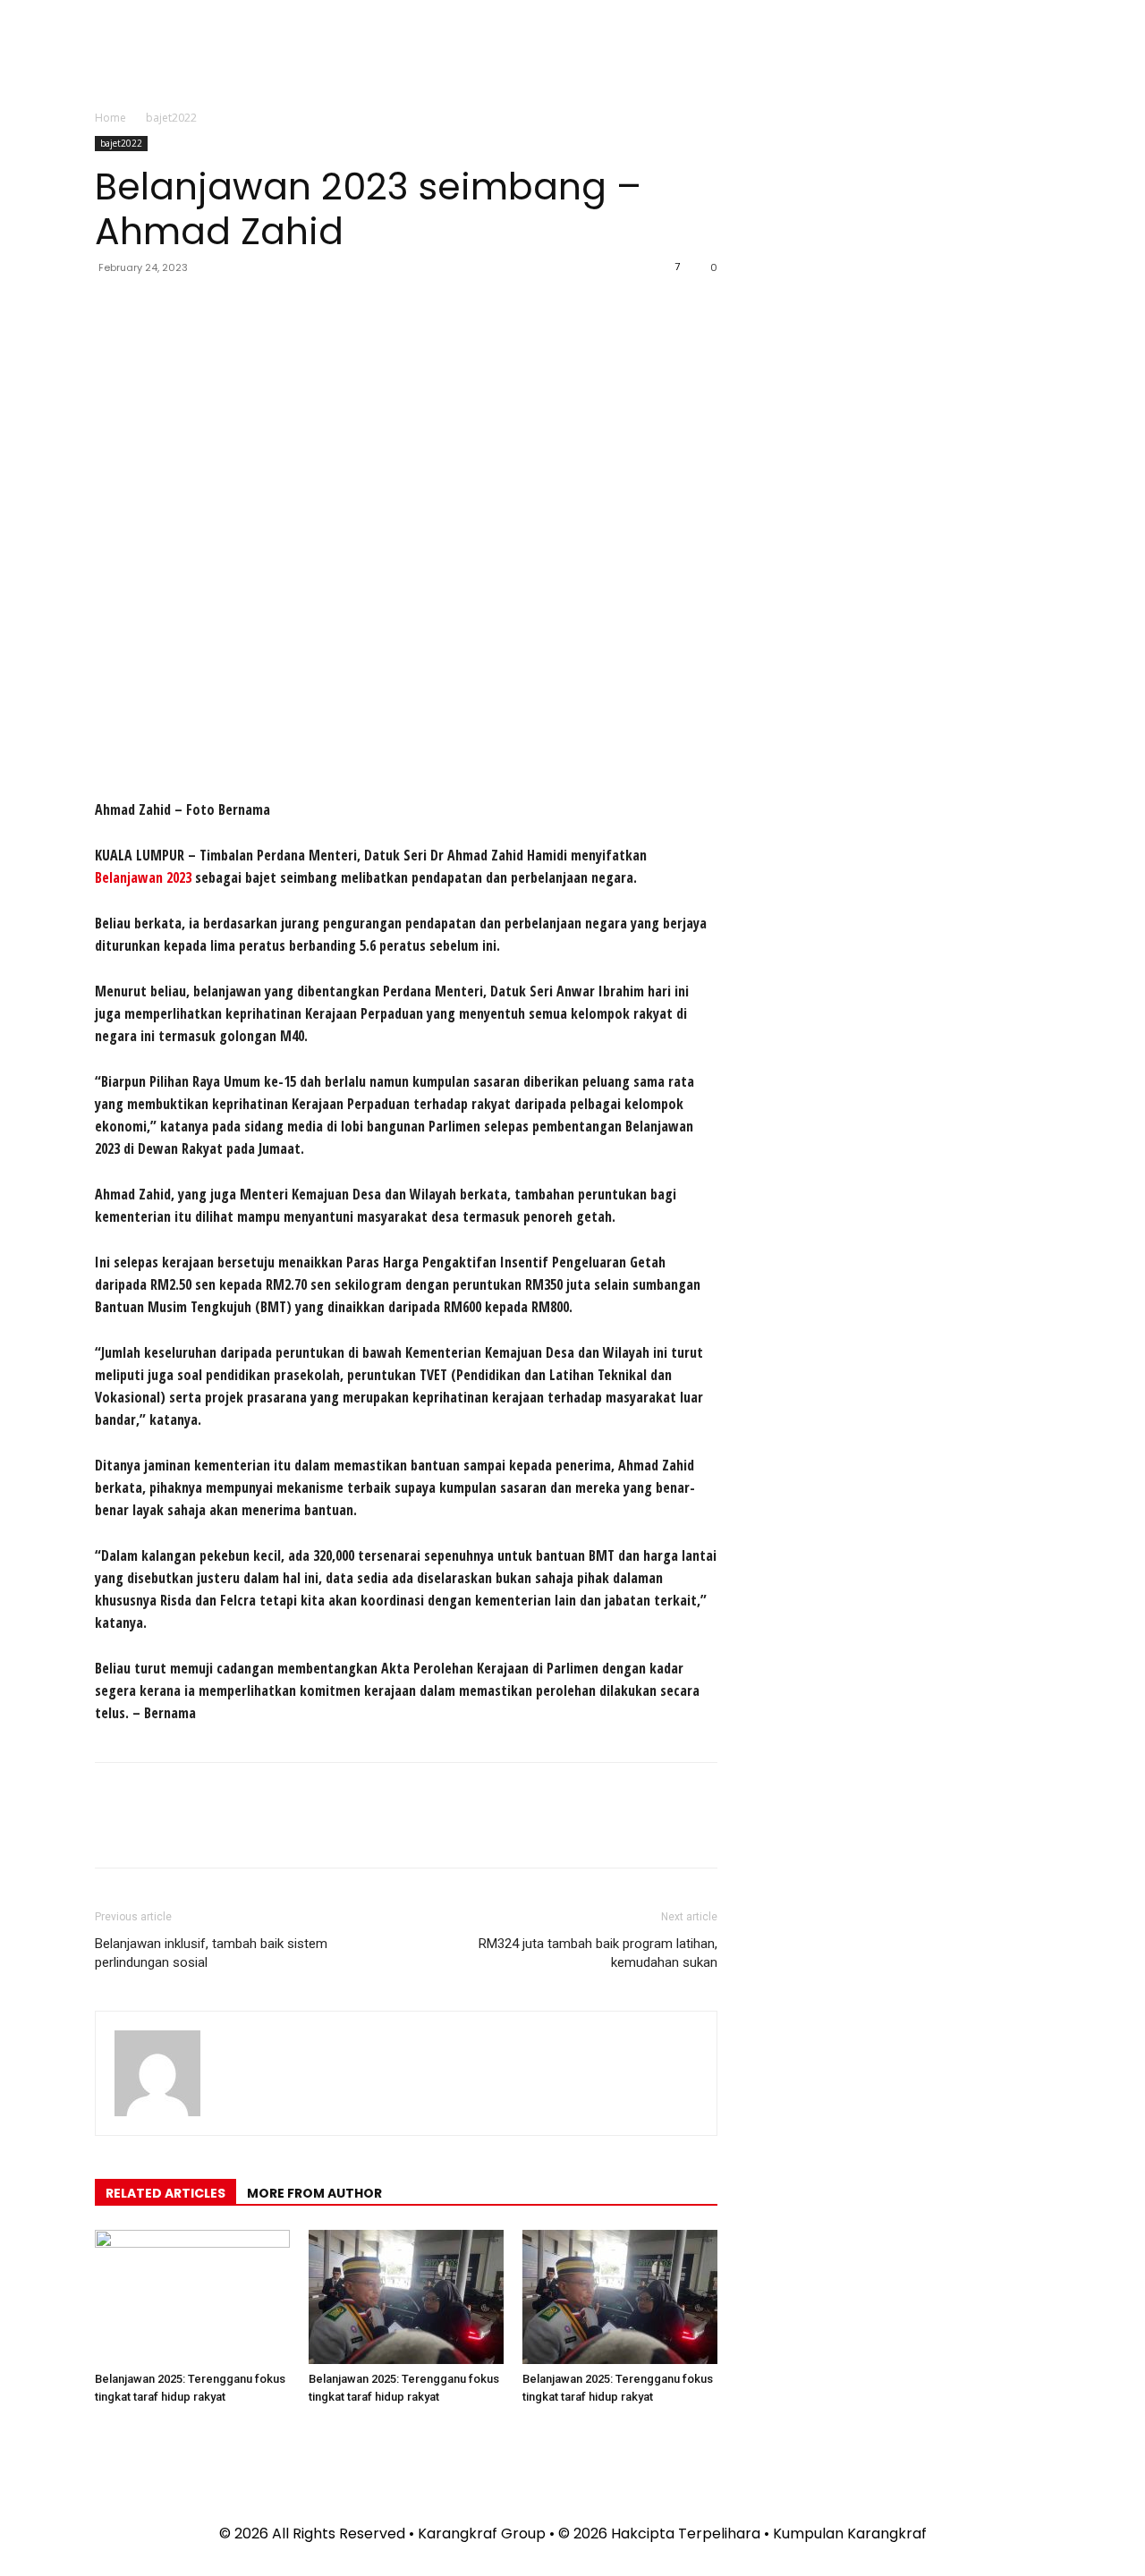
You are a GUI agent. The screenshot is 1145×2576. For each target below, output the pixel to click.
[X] (154, 308)
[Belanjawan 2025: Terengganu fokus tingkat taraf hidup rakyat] (192, 2297)
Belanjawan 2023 (143, 877)
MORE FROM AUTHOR (314, 2193)
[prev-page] (100, 2432)
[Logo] (738, 56)
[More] (278, 308)
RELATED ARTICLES (165, 2193)
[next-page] (111, 2432)
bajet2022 (121, 143)
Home (110, 118)
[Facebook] (113, 308)
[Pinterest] (195, 308)
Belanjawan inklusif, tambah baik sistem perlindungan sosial (211, 1953)
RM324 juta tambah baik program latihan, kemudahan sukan (598, 1953)
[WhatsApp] (236, 308)
